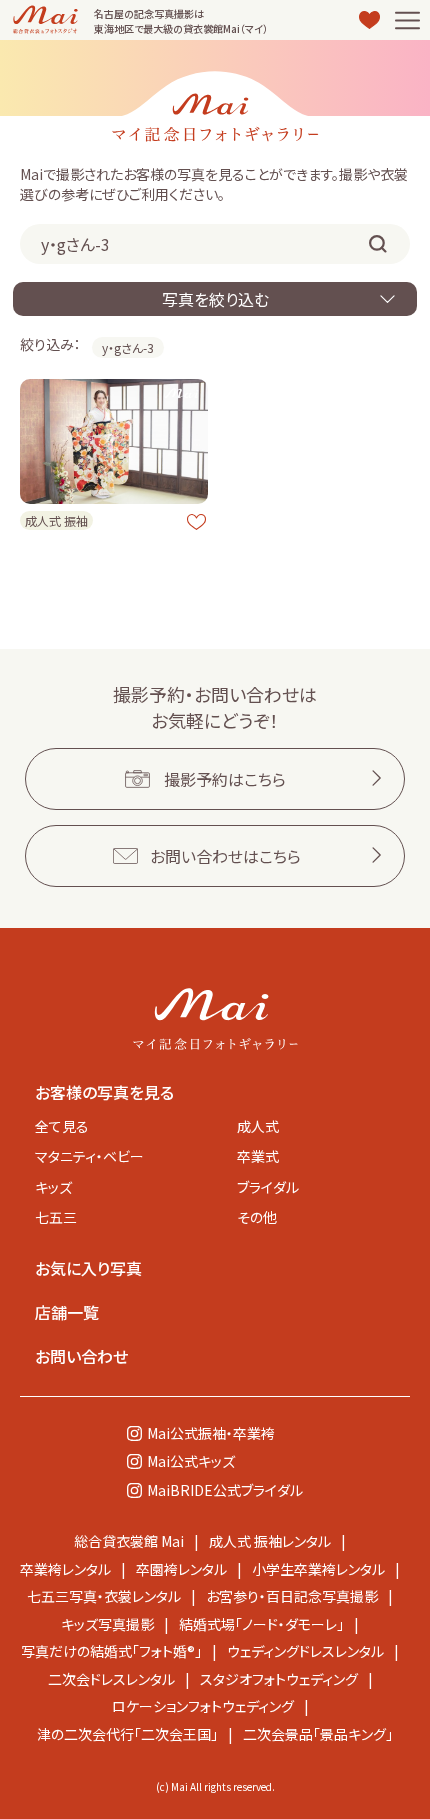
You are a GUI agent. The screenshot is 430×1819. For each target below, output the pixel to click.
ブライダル (268, 1187)
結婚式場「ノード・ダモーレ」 (261, 1624)
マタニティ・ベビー (89, 1156)
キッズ (53, 1187)
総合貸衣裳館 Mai (129, 1541)
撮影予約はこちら (225, 779)
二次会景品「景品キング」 (318, 1734)
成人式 (258, 1126)
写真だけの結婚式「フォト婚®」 (111, 1651)
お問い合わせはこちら (225, 856)
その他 (257, 1217)
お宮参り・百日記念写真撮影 (292, 1596)
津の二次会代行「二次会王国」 (127, 1734)
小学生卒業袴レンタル (318, 1569)
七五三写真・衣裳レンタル (104, 1596)
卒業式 (258, 1156)
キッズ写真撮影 (107, 1624)
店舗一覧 (67, 1312)
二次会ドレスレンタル (111, 1679)
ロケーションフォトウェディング (203, 1706)
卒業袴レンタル (65, 1569)
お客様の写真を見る (104, 1092)
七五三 (56, 1217)
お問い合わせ (81, 1356)
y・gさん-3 (128, 347)
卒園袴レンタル (181, 1569)
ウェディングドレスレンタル (305, 1651)
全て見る (62, 1126)
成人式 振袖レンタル (270, 1541)
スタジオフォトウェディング (279, 1679)
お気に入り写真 (88, 1268)
